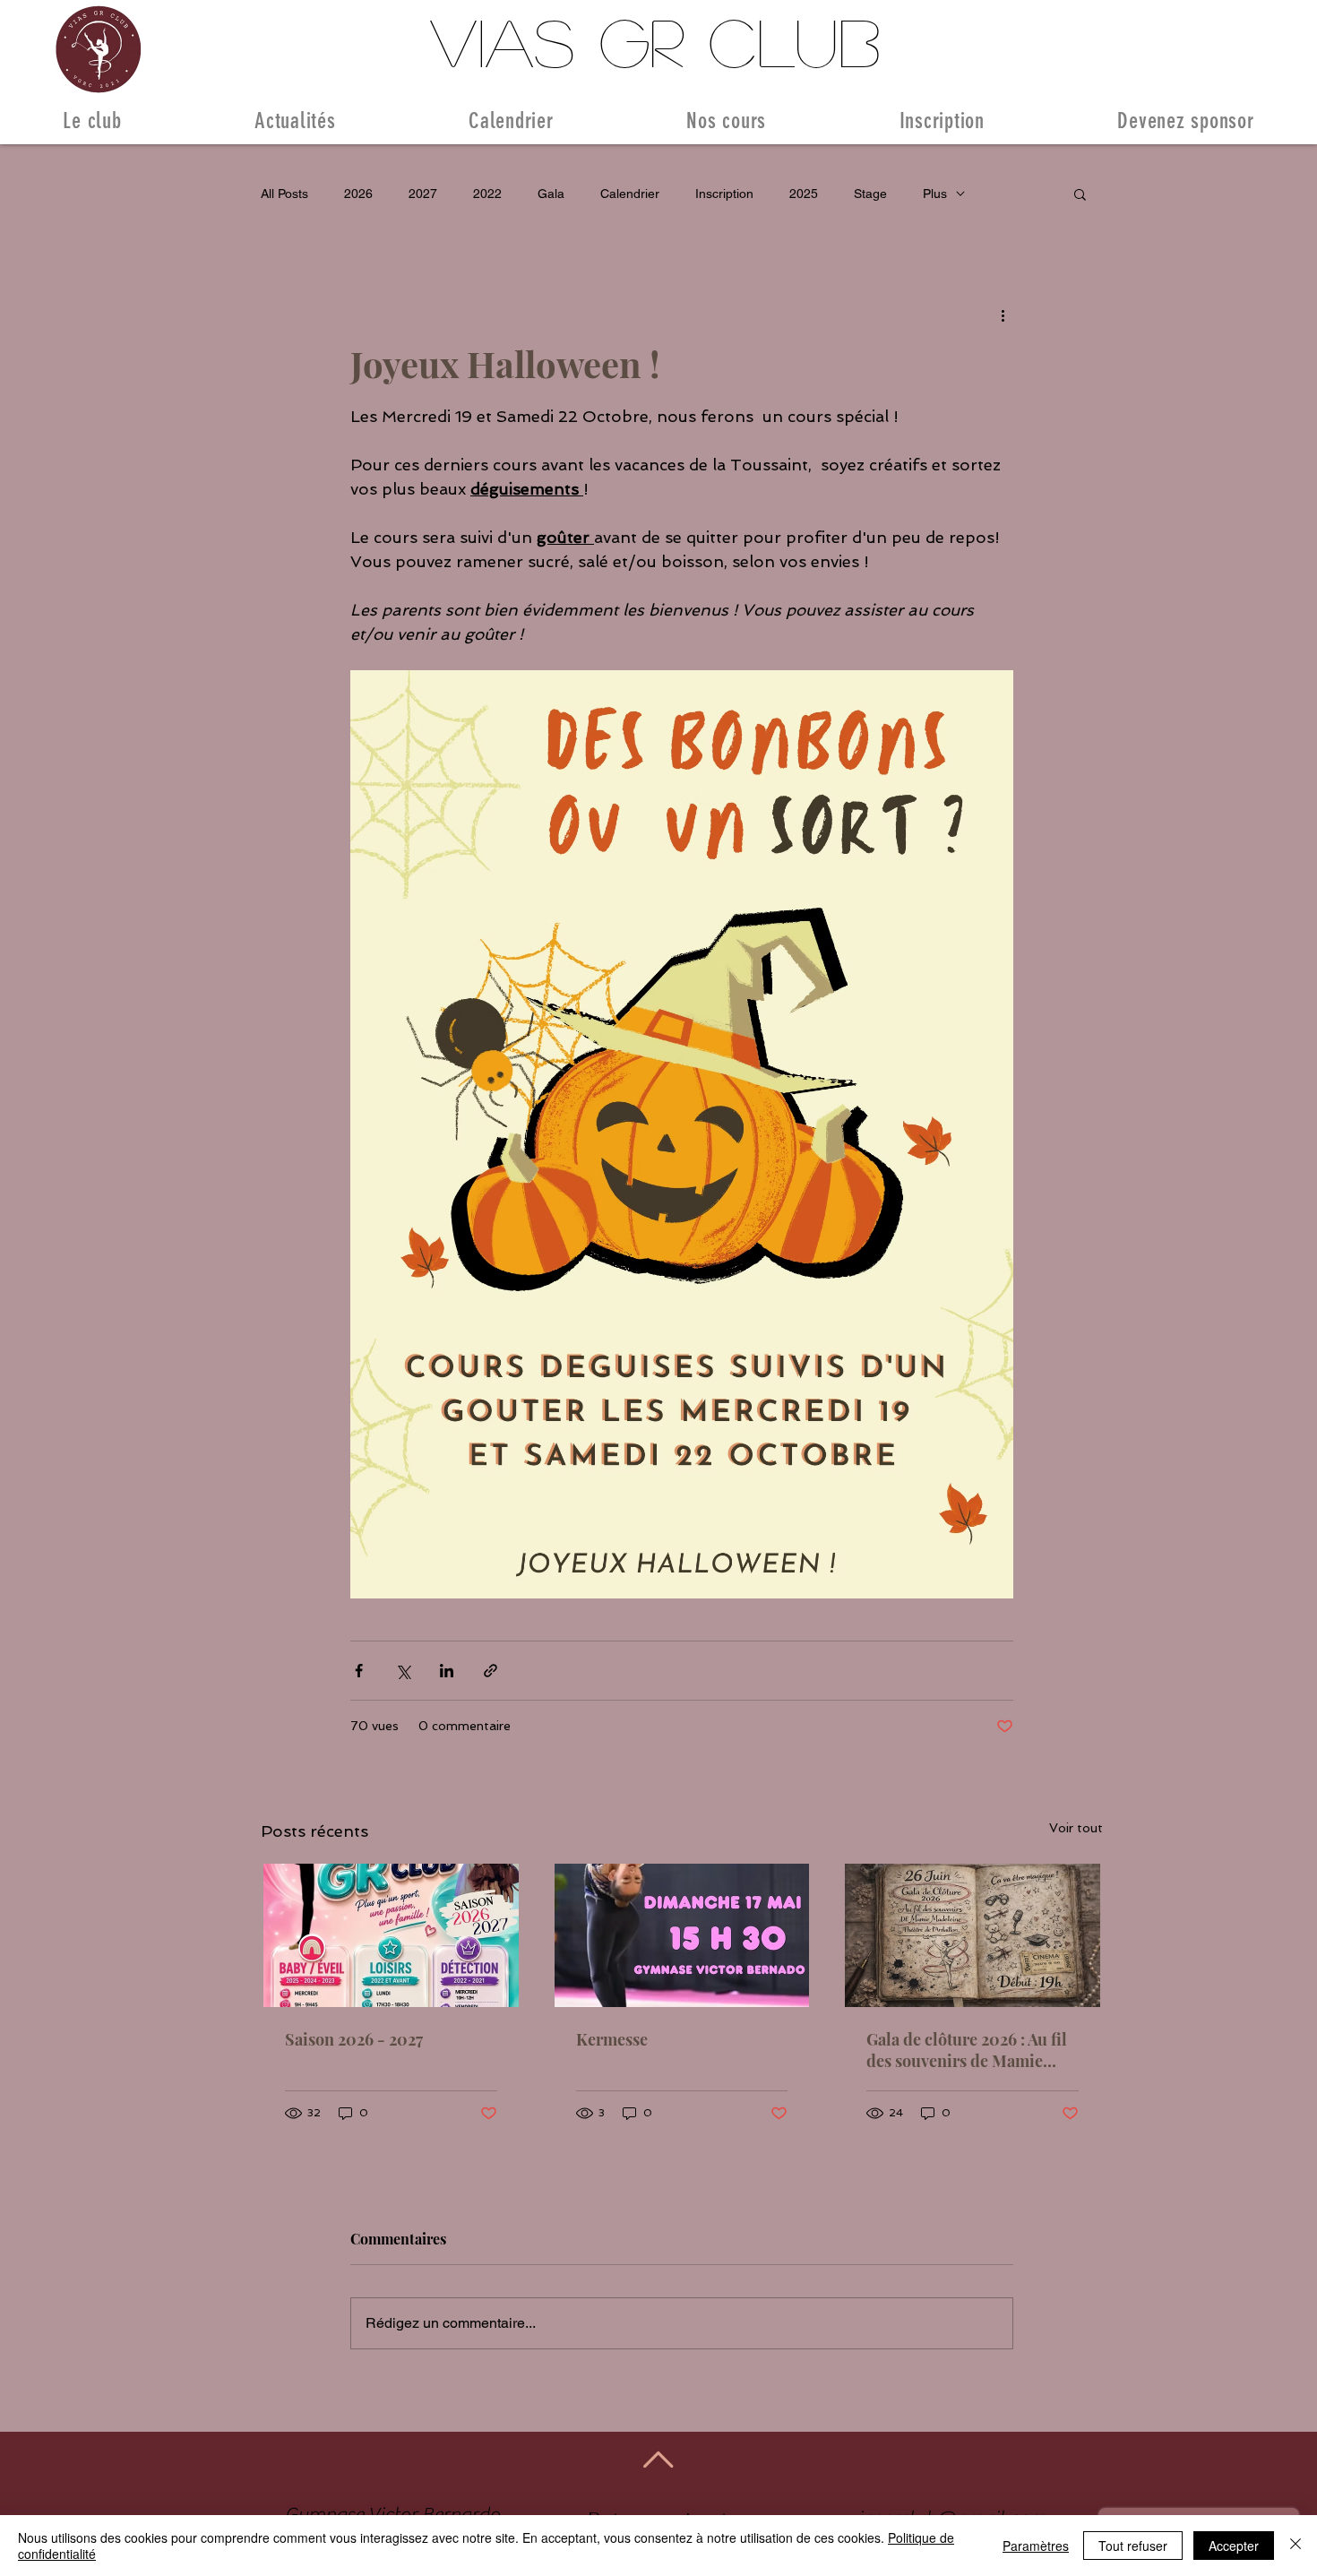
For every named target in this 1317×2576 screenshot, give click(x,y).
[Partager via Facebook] (359, 1671)
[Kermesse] (682, 1935)
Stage (870, 194)
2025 (804, 194)
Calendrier (630, 194)
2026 (358, 194)
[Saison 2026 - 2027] (391, 1935)
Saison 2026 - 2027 (354, 2039)
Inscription (724, 194)
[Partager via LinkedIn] (447, 1671)
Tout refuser (1133, 2546)
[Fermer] (1295, 2546)
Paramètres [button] (1036, 2546)
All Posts (284, 194)
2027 (423, 194)
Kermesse (612, 2039)
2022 (487, 194)
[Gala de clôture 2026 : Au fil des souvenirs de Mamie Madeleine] (973, 1935)
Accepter (1234, 2546)
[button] (1080, 194)
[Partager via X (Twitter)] (403, 1671)
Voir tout (1076, 1828)
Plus (935, 194)
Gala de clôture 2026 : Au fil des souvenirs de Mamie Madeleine (967, 2050)
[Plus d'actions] (1003, 314)
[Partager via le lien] (491, 1671)
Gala (551, 194)
